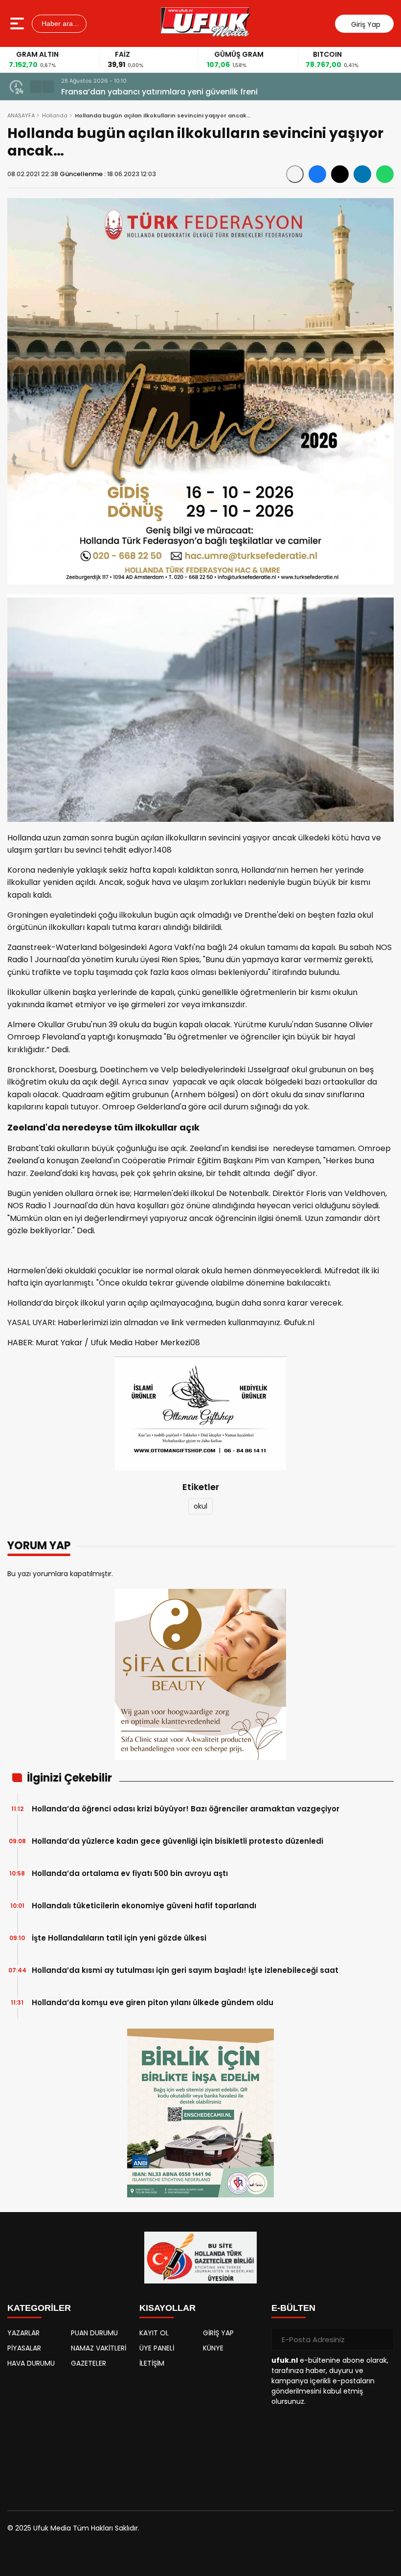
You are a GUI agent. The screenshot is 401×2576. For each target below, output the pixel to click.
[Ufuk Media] (206, 23)
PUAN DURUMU (94, 2333)
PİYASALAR (24, 2348)
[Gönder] (382, 2339)
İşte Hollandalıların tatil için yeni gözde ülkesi (119, 1938)
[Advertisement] (68, 2435)
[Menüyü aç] (18, 23)
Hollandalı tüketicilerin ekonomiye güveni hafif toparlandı (144, 1906)
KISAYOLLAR (167, 2308)
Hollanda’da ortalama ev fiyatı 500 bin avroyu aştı (130, 1873)
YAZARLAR (23, 2333)
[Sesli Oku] (295, 174)
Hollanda (55, 115)
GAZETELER (89, 2363)
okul (200, 1506)
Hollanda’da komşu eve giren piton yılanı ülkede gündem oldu (153, 2002)
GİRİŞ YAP (218, 2333)
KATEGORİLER (39, 2308)
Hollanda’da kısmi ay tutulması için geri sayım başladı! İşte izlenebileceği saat (185, 1970)
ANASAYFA (21, 115)
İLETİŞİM (152, 2363)
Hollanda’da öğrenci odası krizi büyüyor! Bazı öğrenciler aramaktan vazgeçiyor (186, 1809)
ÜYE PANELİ (157, 2348)
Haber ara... (59, 23)
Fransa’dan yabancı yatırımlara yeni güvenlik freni (159, 92)
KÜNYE (213, 2348)
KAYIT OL (154, 2333)
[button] (36, 87)
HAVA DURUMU (31, 2363)
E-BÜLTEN (293, 2308)
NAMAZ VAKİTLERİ (99, 2348)
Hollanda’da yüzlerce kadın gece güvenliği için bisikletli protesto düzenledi (178, 1841)
